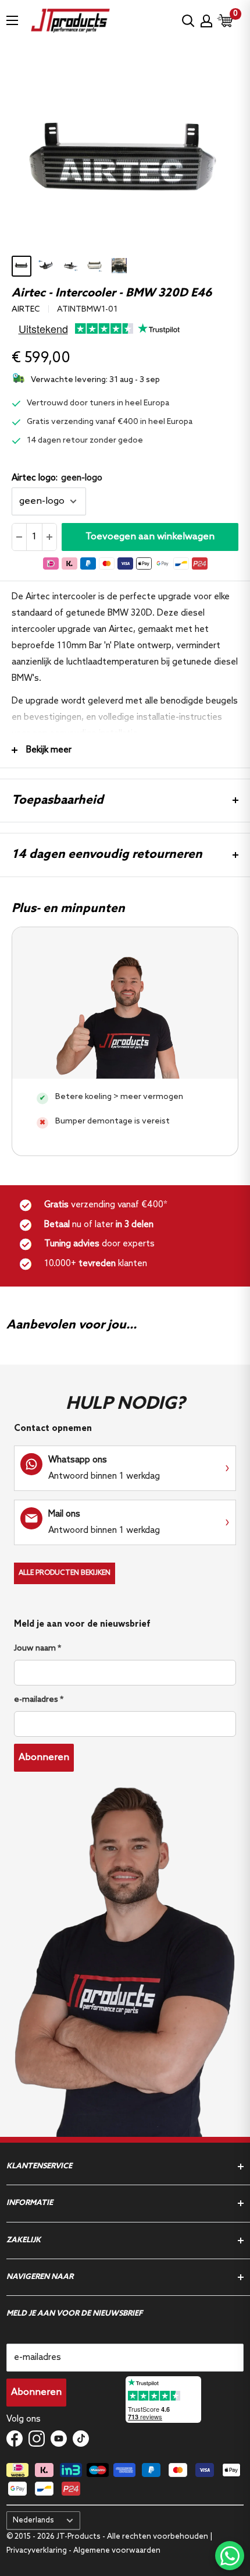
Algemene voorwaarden (117, 2551)
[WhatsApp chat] (230, 2556)
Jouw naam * (37, 1649)
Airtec (26, 310)
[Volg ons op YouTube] (59, 2439)
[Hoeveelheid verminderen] (19, 537)
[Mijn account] (206, 21)
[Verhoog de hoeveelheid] (49, 537)
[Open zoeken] (188, 21)
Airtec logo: (57, 478)
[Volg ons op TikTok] (81, 2439)
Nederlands (33, 2520)
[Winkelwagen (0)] (226, 21)
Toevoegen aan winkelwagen (150, 537)
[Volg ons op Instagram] (37, 2439)
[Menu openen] (12, 20)
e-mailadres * (39, 1700)
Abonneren (44, 1757)
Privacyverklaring (37, 2551)
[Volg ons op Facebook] (15, 2439)
